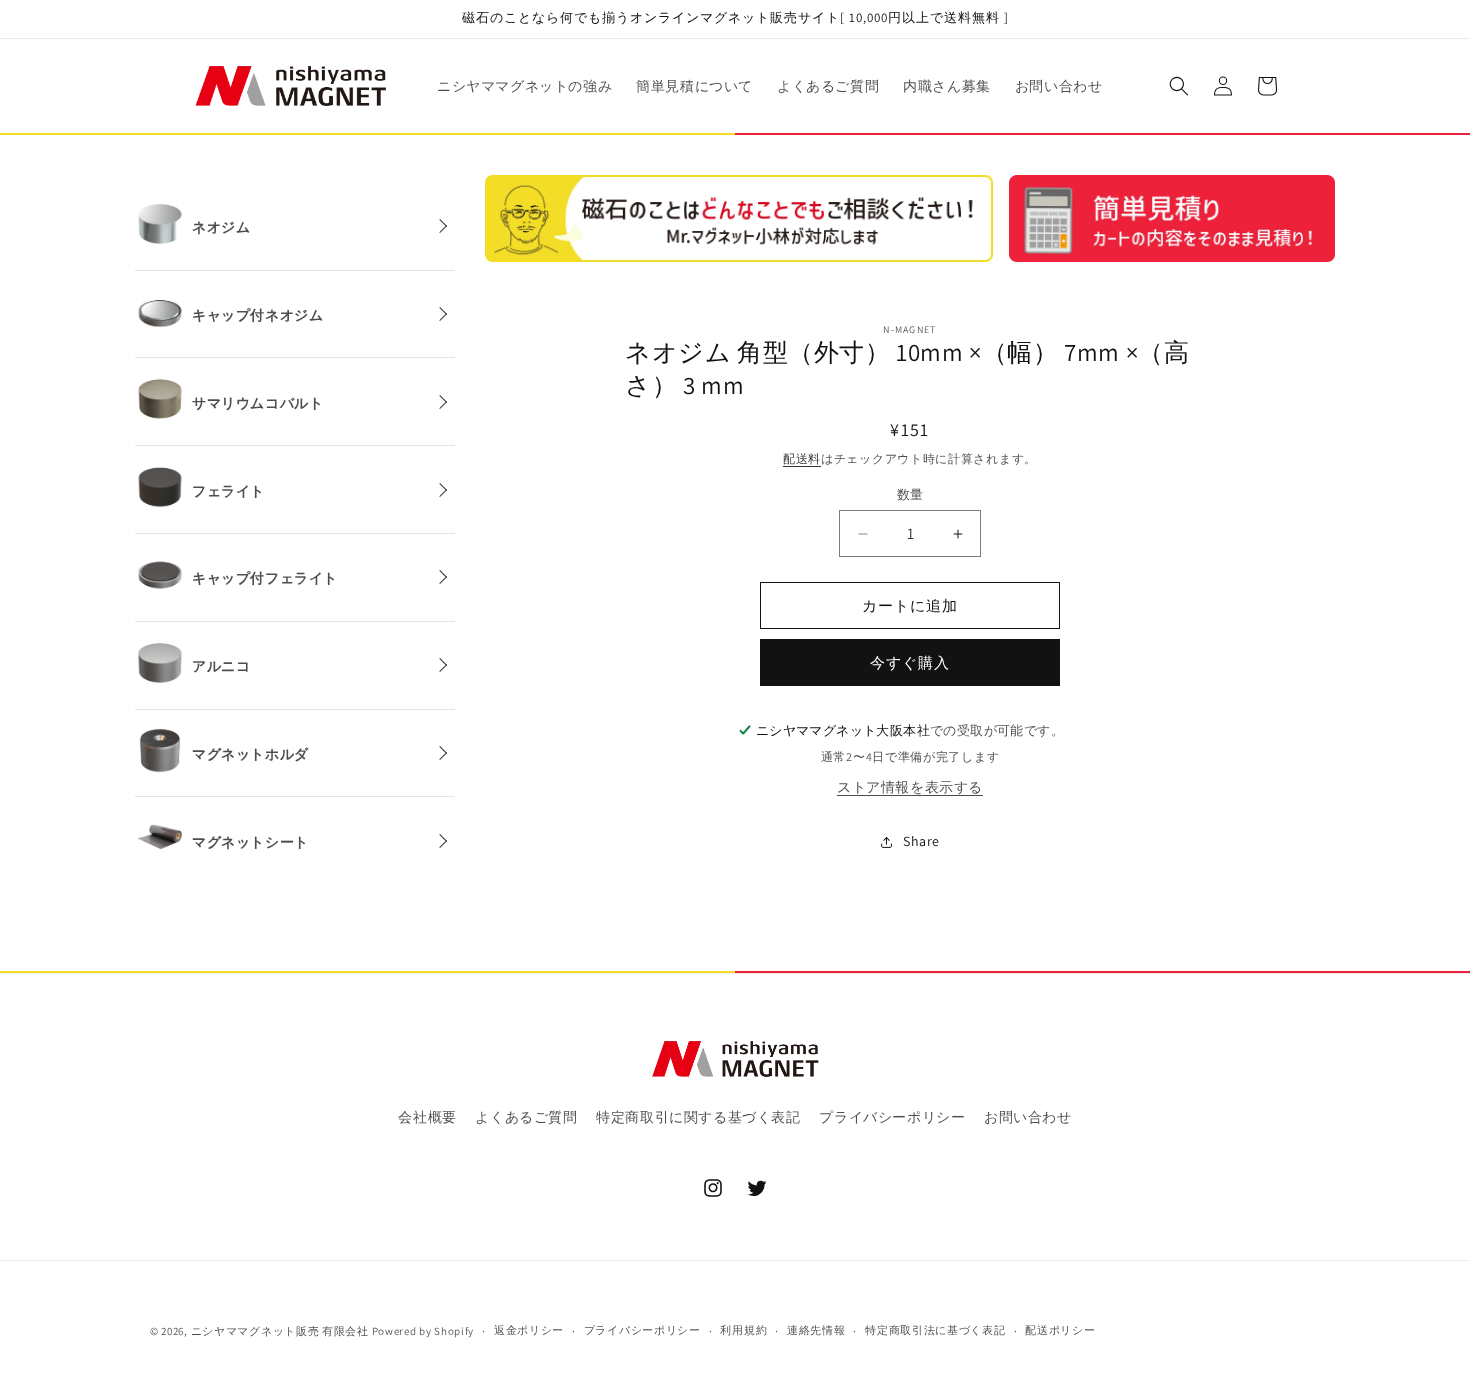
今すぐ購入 (910, 662)
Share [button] (921, 841)
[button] (1179, 86)
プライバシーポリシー (892, 1117)
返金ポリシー (529, 1330)
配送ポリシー (1060, 1330)
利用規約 (743, 1330)
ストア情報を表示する (910, 787)
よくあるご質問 (526, 1117)
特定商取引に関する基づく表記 (698, 1117)
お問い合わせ (1028, 1117)
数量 (910, 494)
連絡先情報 (816, 1330)
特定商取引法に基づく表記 (935, 1330)
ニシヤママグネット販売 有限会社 (280, 1331)
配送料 (802, 458)
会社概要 (427, 1117)
